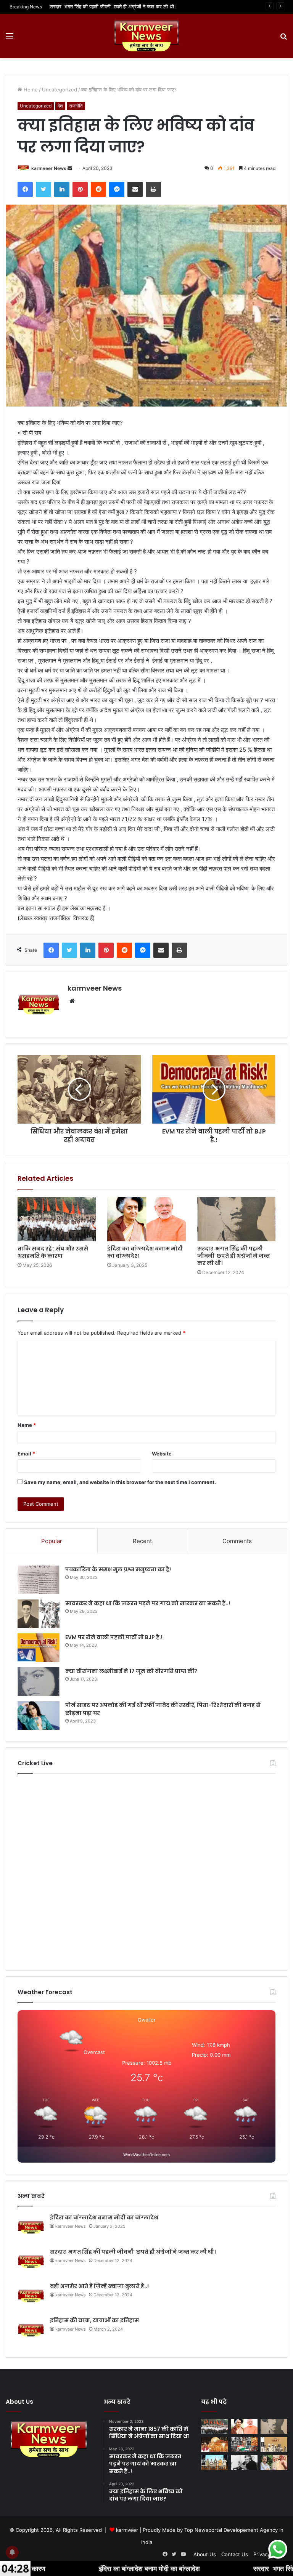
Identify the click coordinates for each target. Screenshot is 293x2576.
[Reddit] (98, 189)
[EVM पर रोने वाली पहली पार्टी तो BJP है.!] (39, 1648)
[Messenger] (117, 189)
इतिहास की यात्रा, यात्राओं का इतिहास (94, 2320)
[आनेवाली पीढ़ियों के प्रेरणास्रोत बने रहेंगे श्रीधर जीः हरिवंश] (214, 2462)
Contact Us (235, 2554)
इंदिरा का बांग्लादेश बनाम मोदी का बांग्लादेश (145, 1252)
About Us (205, 2554)
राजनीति (76, 106)
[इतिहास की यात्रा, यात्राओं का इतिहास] (244, 2444)
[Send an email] (70, 168)
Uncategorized (60, 90)
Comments (237, 1541)
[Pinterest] (80, 189)
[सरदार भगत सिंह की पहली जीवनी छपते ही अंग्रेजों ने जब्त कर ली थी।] (236, 1219)
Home (30, 90)
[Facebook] (25, 189)
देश (60, 106)
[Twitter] (43, 189)
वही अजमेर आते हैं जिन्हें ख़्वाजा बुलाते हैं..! (86, 6)
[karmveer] (146, 36)
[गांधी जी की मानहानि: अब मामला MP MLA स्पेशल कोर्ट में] (274, 2462)
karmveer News (49, 168)
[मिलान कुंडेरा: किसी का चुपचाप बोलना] (244, 2462)
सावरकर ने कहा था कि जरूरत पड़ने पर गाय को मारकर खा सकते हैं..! (148, 1603)
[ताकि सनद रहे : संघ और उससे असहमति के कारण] (57, 1219)
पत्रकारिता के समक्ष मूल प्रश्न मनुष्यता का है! (118, 1569)
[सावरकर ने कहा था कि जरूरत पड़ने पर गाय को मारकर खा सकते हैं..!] (39, 1614)
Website (162, 1454)
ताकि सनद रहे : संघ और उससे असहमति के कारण (53, 1252)
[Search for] (283, 39)
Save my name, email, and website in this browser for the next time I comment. (120, 1482)
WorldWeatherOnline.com (146, 2155)
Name (27, 1425)
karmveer (127, 2530)
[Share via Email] (135, 189)
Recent (142, 1541)
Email (26, 1454)
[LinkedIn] (62, 189)
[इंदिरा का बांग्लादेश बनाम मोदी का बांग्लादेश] (146, 1219)
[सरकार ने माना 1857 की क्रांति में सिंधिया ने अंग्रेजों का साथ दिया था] (274, 2444)
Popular (52, 1541)
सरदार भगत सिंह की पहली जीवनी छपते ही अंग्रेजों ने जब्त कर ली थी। (233, 1256)
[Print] (153, 189)
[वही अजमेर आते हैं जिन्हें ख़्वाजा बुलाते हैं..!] (214, 2444)
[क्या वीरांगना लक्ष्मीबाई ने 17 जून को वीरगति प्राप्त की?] (39, 1682)
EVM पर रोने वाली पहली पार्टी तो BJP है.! (114, 1637)
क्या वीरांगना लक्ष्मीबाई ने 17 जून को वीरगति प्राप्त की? (131, 1671)
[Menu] (10, 39)
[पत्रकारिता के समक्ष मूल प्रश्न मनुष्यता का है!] (39, 1580)
